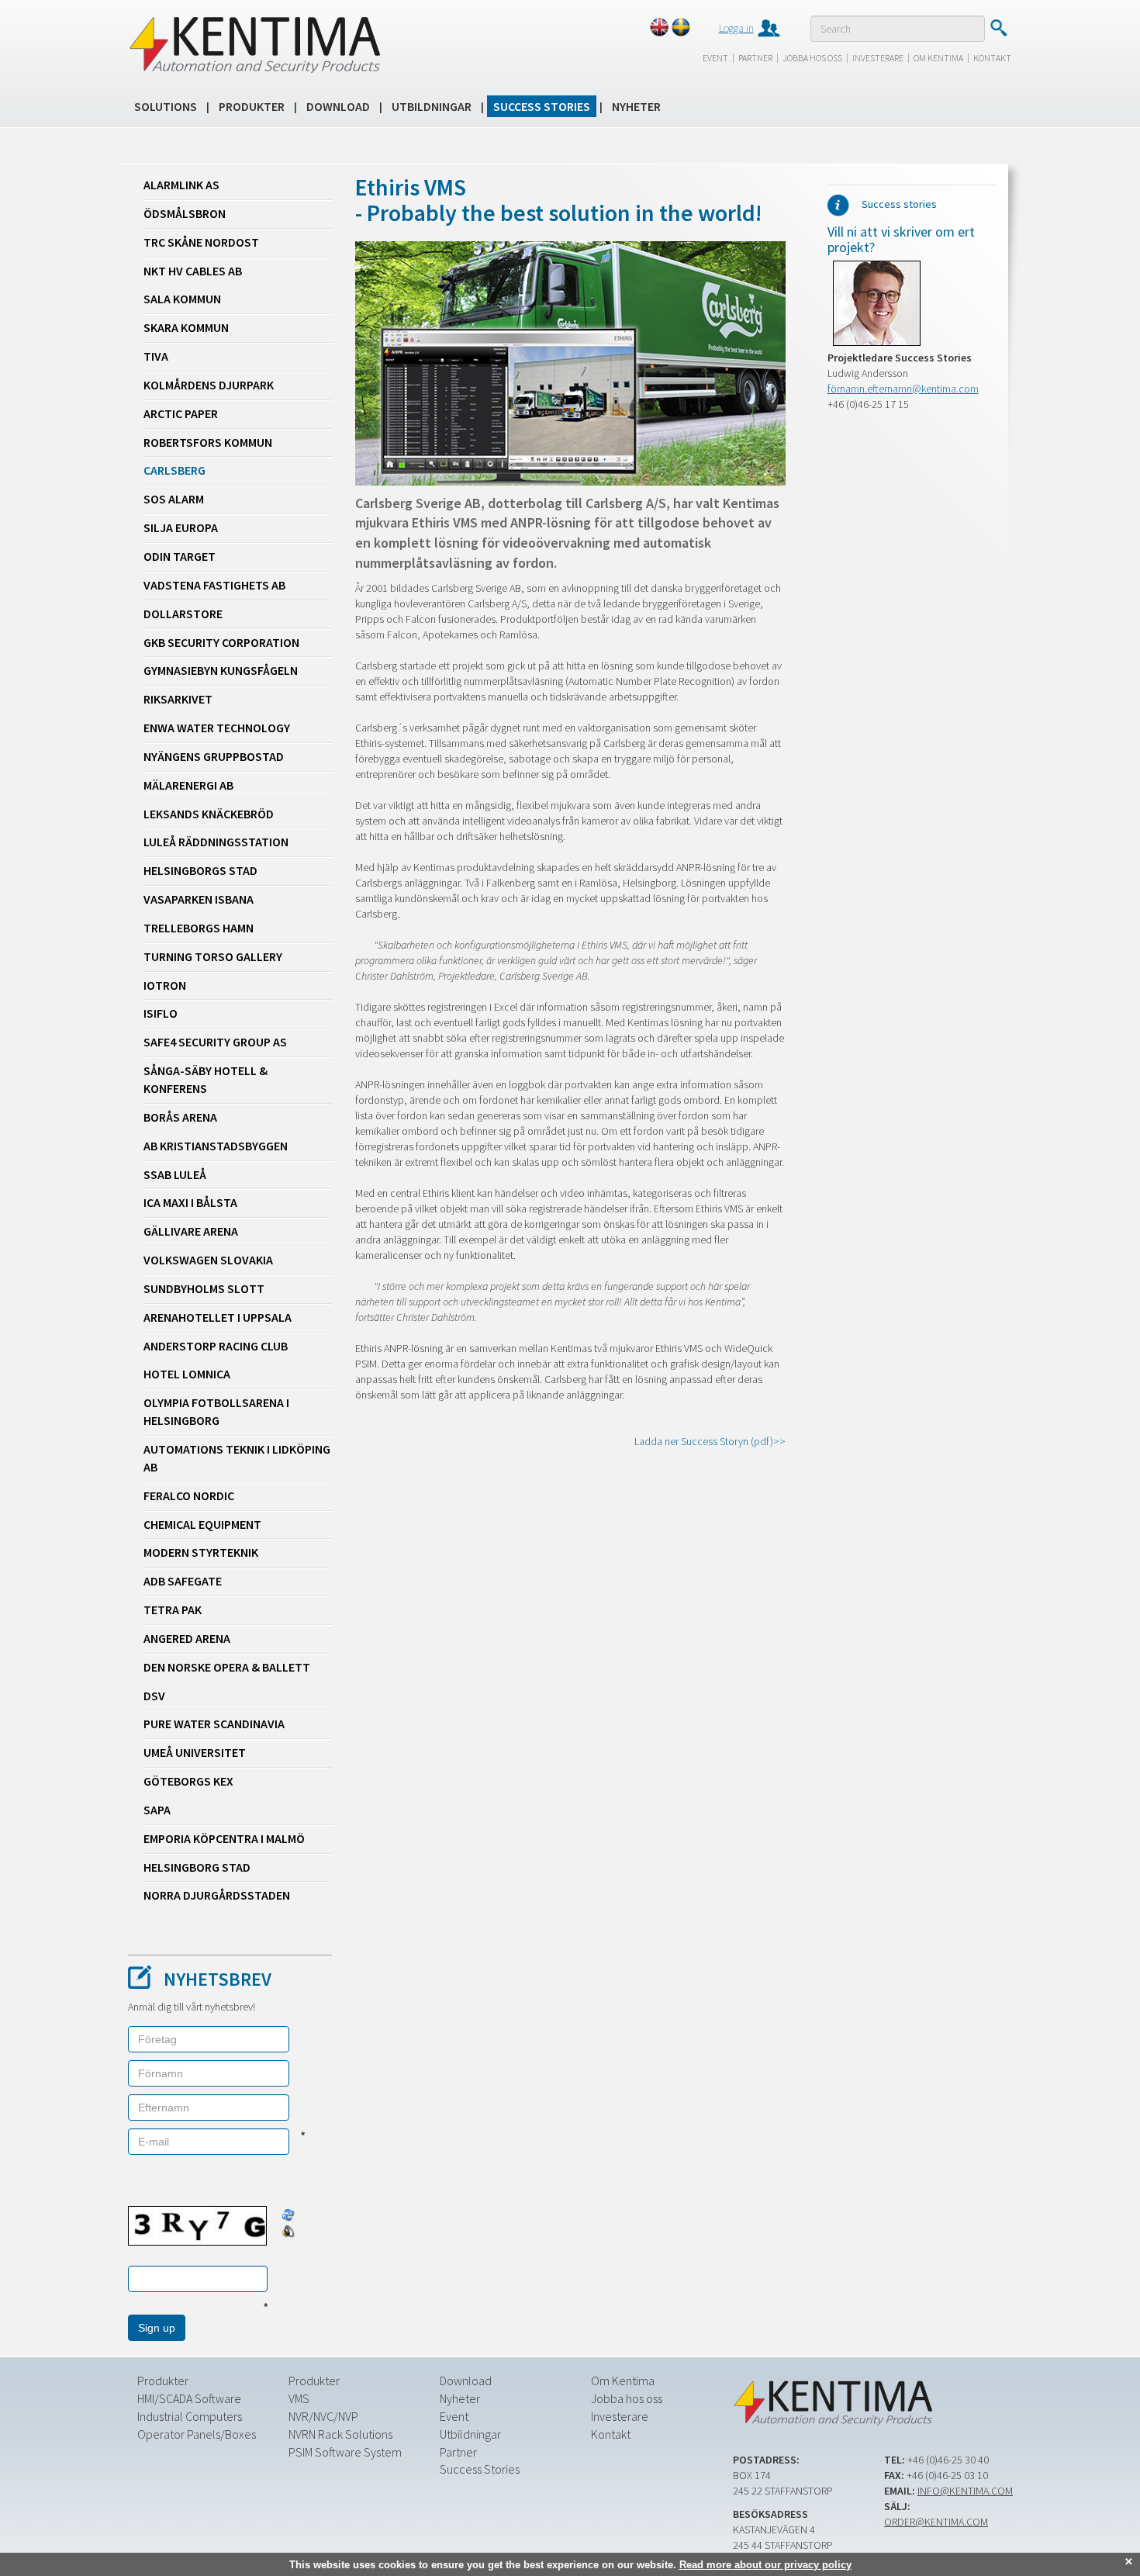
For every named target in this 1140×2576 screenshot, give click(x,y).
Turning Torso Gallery (213, 956)
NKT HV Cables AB (193, 271)
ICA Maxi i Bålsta (190, 1202)
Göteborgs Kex (188, 1781)
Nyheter (636, 106)
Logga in (736, 28)
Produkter (252, 106)
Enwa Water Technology (217, 728)
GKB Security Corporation (221, 642)
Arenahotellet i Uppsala (218, 1317)
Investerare (878, 58)
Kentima (254, 44)
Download (338, 106)
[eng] (659, 27)
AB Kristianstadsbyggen (216, 1146)
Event (715, 58)
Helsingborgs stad (200, 870)
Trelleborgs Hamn (199, 928)
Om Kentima (938, 58)
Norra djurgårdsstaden (217, 1895)
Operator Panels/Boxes (197, 2434)
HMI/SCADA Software (189, 2398)
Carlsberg (174, 470)
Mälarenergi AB (188, 785)
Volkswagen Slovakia (208, 1260)
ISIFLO (161, 1013)
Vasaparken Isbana (199, 899)
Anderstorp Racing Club (216, 1346)
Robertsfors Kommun (208, 442)
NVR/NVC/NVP (323, 2416)
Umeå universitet (195, 1752)
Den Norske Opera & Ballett (227, 1667)
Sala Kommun (182, 299)
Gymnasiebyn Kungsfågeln (221, 670)
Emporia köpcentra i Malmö (224, 1838)
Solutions (166, 106)
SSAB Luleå (175, 1174)
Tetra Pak (173, 1610)
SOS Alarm (174, 499)
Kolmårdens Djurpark (209, 385)
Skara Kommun (186, 327)
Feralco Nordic (189, 1495)
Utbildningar (432, 106)
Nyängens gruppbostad (214, 756)
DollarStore (183, 614)
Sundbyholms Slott (204, 1288)
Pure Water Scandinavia (214, 1724)
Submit (998, 28)
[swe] (681, 27)
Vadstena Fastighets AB (214, 585)
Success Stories (542, 106)
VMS (299, 2398)
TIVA (156, 356)
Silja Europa (181, 527)
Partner (755, 58)
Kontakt (992, 58)
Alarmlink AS (181, 185)
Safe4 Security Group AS (215, 1042)
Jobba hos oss (812, 58)
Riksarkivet (178, 699)
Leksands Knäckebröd (209, 814)
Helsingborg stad (197, 1867)
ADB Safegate (183, 1581)
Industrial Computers (190, 2416)
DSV (154, 1696)
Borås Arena (180, 1117)
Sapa (157, 1810)
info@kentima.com (965, 2491)
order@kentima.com (936, 2522)
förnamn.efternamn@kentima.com (903, 389)
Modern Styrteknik (201, 1552)
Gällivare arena (191, 1231)
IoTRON (165, 985)
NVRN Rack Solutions (340, 2434)
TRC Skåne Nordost (201, 242)
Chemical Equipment (202, 1524)
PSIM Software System (345, 2452)
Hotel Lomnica (187, 1374)
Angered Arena (187, 1638)
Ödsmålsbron (185, 213)
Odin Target (180, 556)
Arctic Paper (181, 413)
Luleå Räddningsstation (216, 842)
